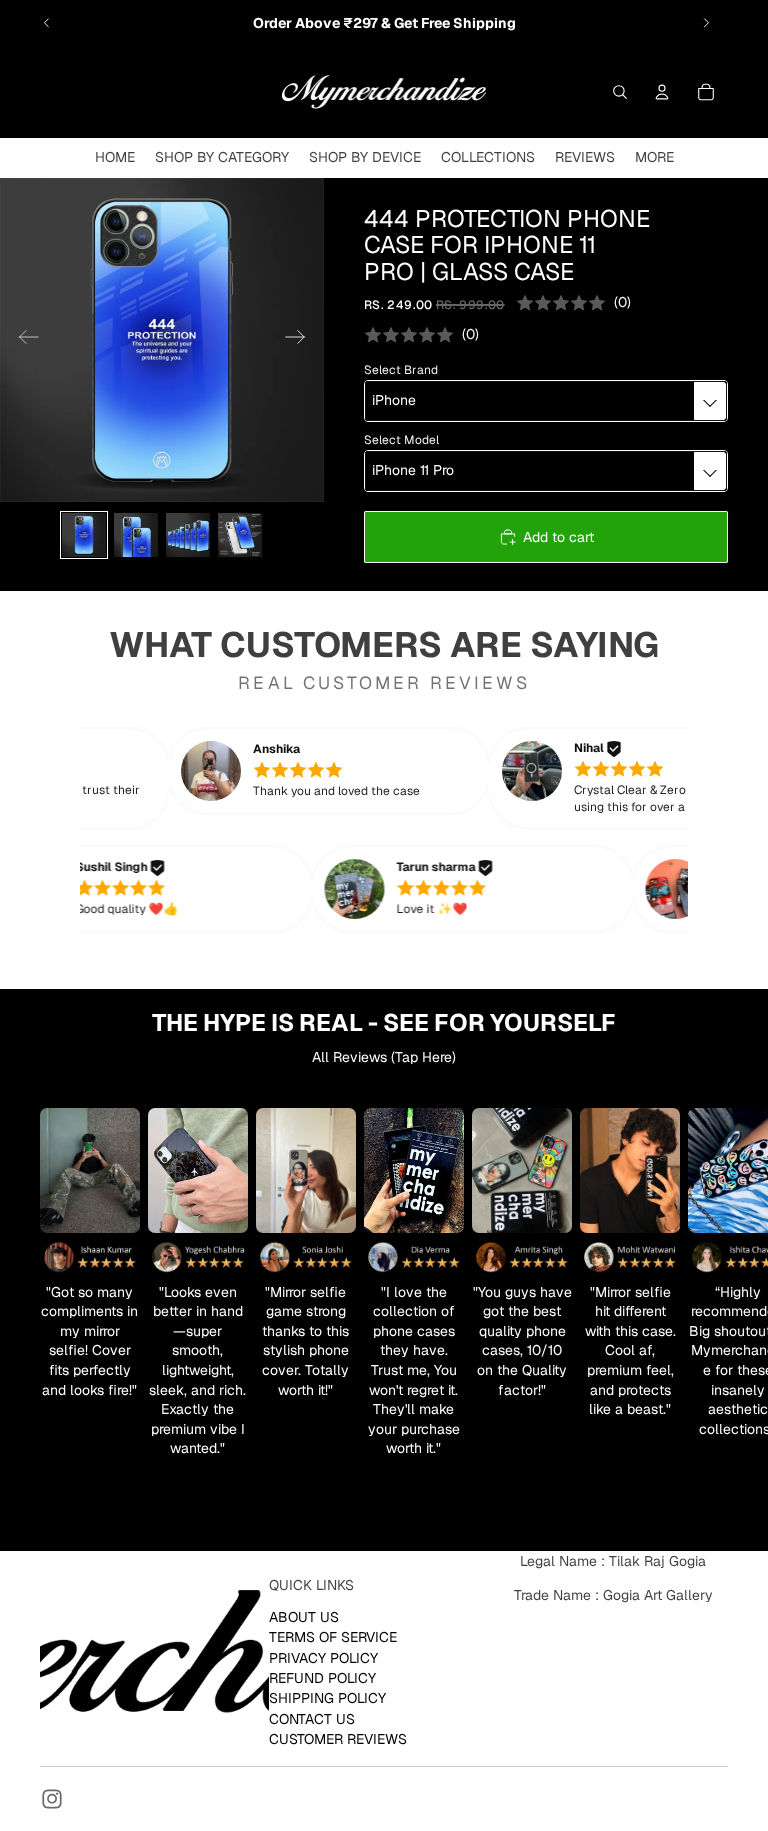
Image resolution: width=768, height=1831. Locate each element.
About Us (304, 1616)
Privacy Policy (323, 1657)
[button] (353, 771)
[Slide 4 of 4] (240, 535)
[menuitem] (654, 157)
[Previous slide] (47, 23)
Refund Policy (322, 1677)
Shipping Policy (327, 1698)
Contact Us (312, 1718)
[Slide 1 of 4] (84, 535)
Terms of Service (333, 1637)
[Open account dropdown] (662, 92)
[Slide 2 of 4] (136, 535)
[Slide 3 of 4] (188, 535)
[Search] (620, 92)
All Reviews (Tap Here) (384, 1057)
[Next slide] (706, 23)
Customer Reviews (338, 1739)
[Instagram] (52, 1799)
